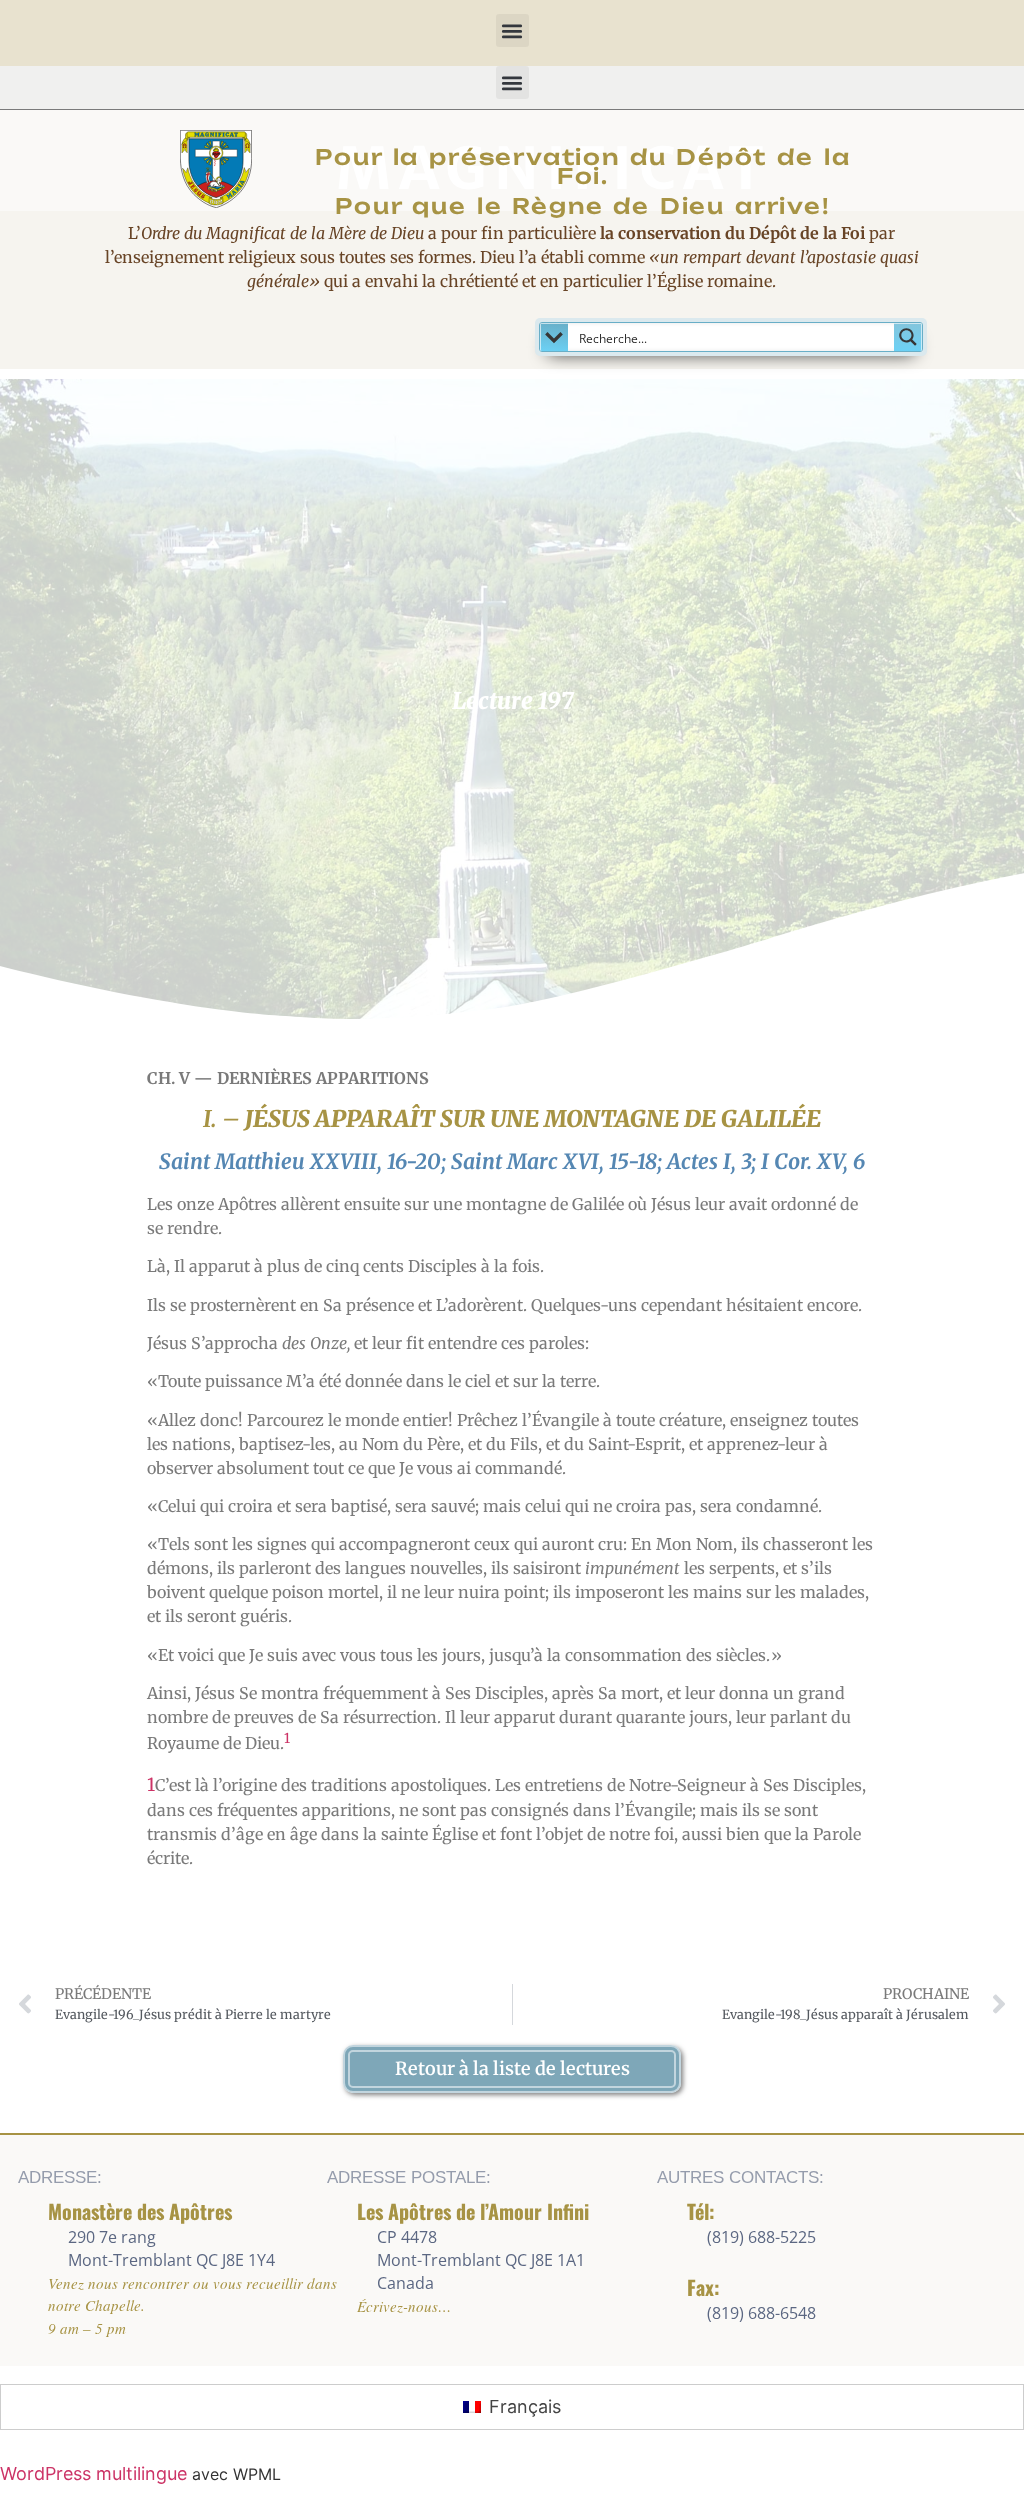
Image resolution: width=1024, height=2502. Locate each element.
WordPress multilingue (93, 2473)
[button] (512, 30)
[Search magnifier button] (908, 337)
